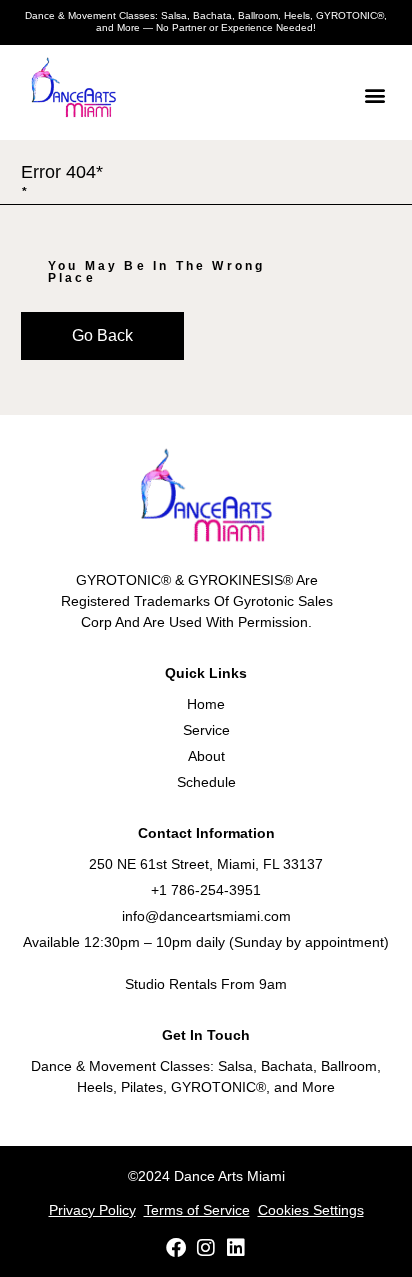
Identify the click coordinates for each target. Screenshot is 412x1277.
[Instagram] (206, 1248)
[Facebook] (176, 1248)
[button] (374, 94)
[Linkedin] (236, 1248)
